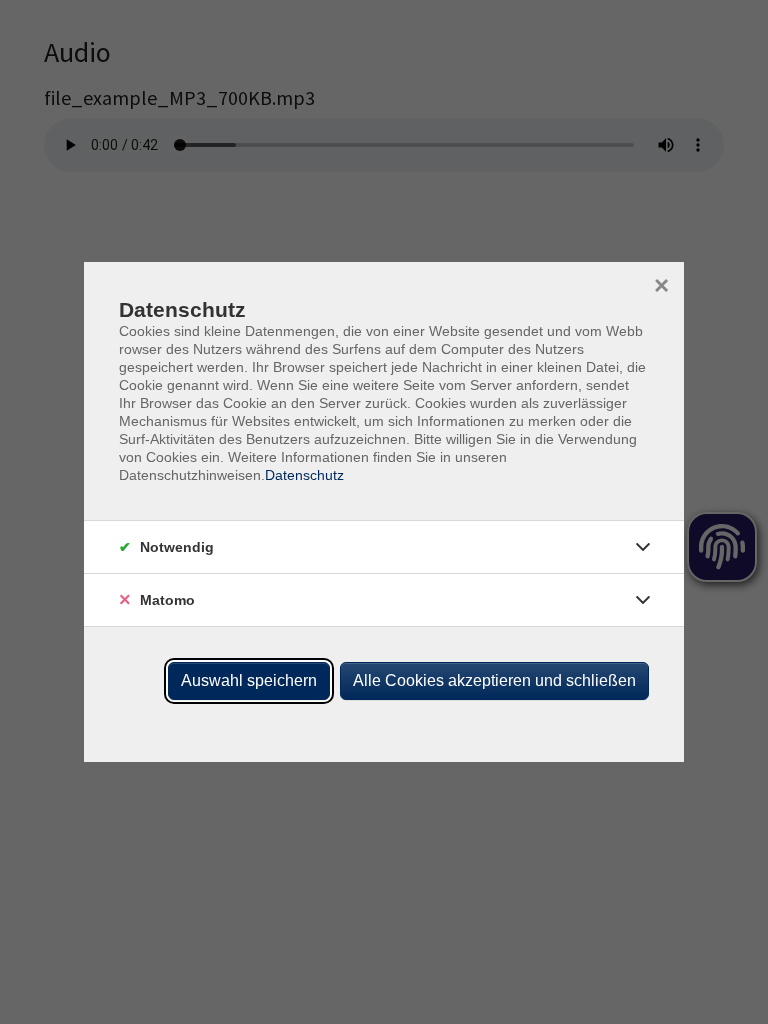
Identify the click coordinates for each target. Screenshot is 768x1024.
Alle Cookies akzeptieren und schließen (494, 680)
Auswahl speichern (249, 680)
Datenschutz (304, 475)
